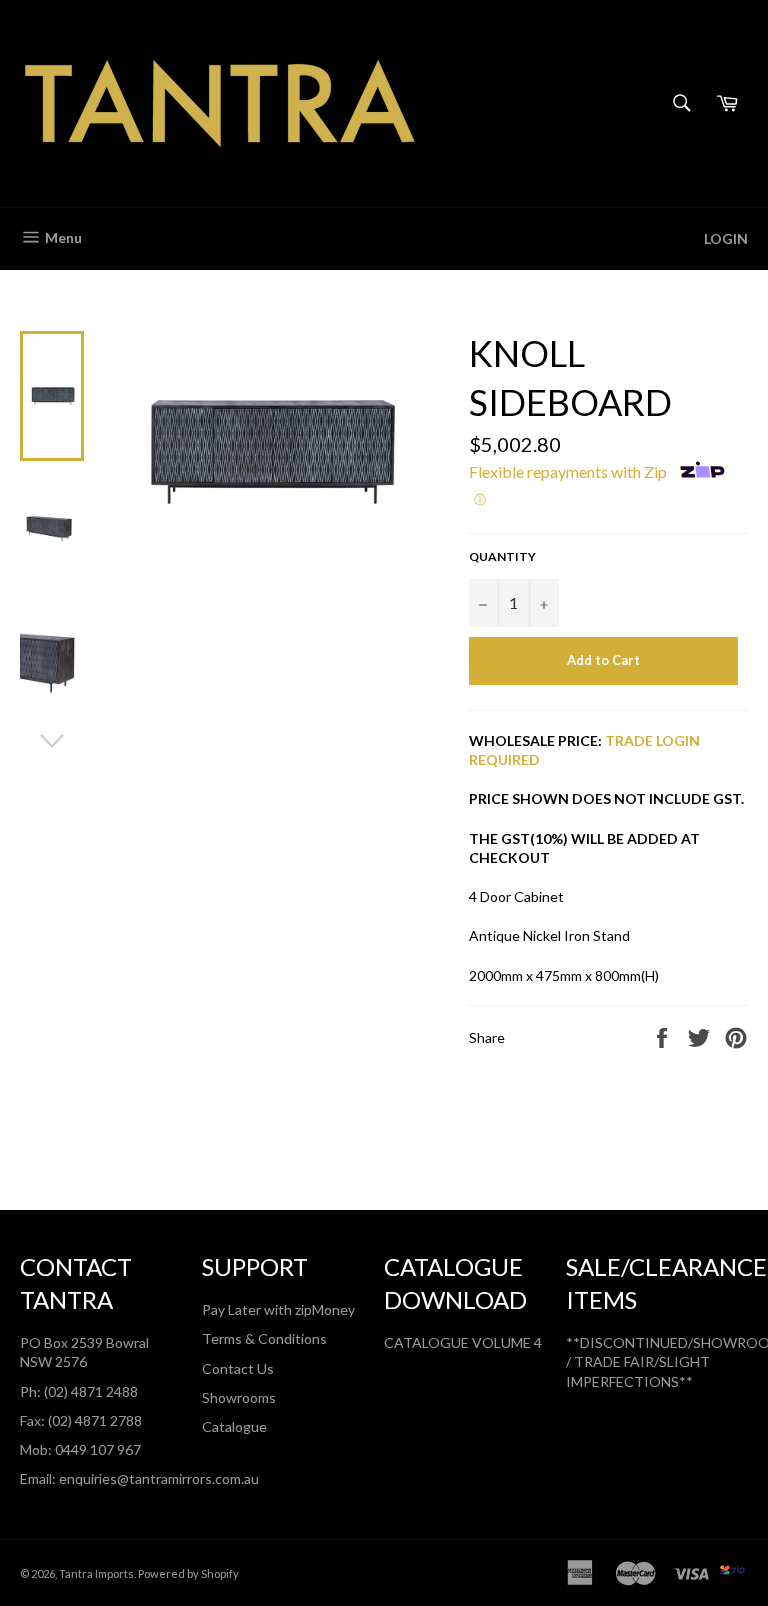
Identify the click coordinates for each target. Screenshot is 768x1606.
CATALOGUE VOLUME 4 (463, 1342)
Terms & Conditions (264, 1338)
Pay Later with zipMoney (278, 1309)
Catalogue (234, 1426)
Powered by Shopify (188, 1573)
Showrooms (239, 1397)
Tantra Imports (96, 1573)
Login (726, 238)
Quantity (502, 556)
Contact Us (238, 1368)
